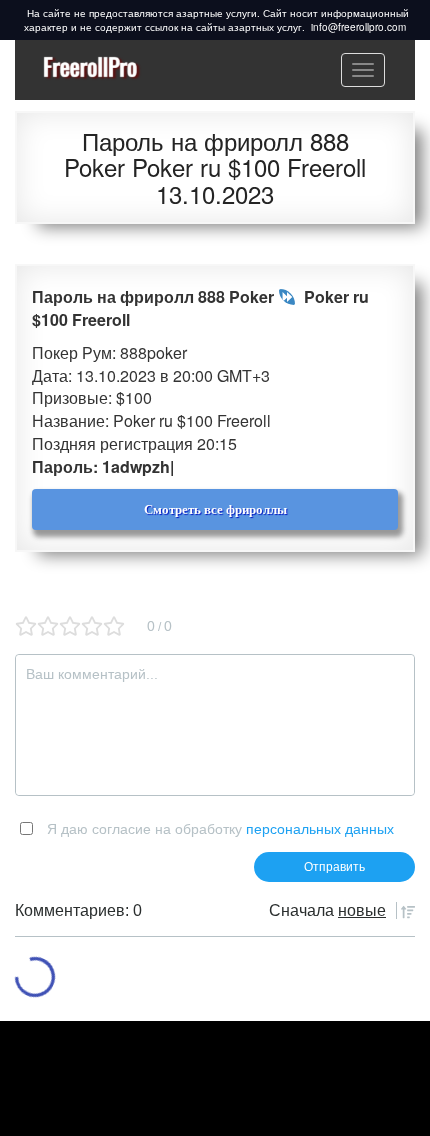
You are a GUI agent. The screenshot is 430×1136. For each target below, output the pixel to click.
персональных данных (320, 829)
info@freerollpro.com (358, 27)
